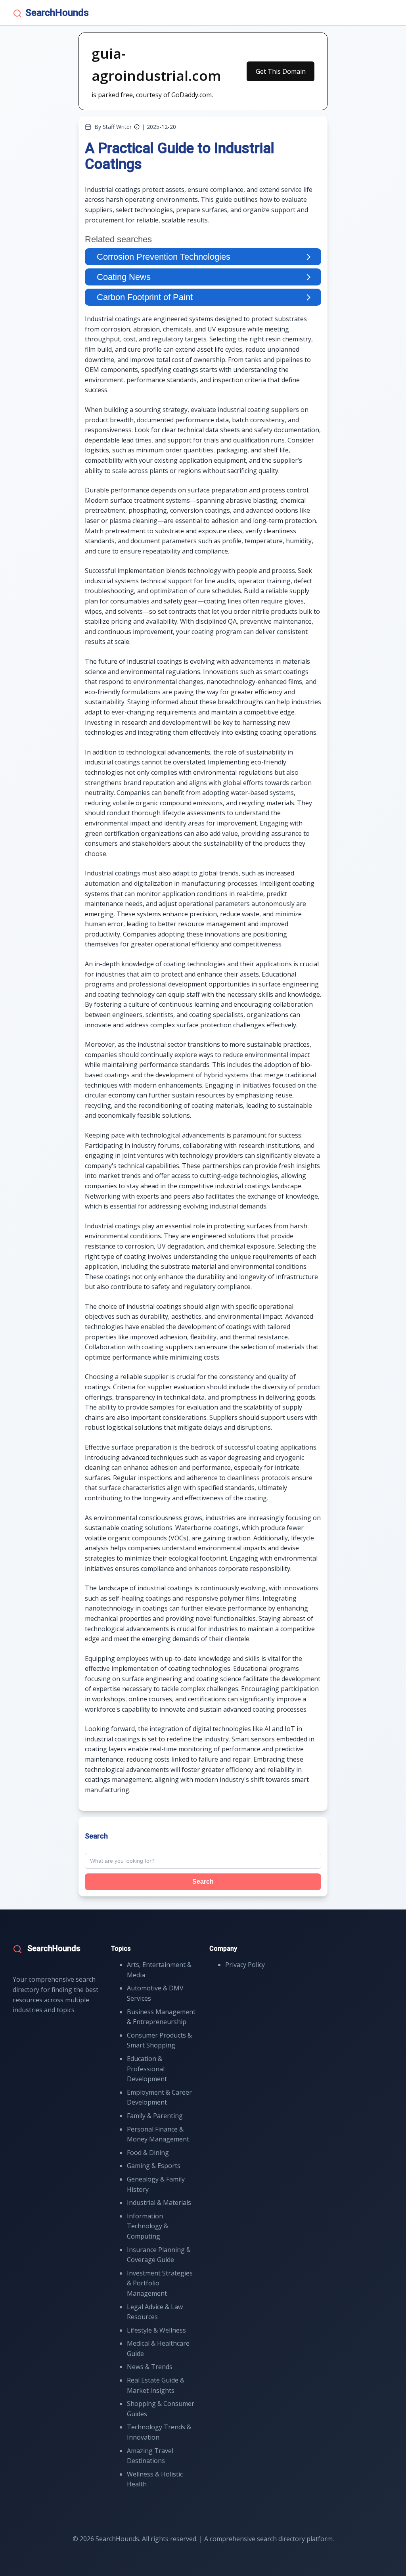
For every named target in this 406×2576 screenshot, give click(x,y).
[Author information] (137, 127)
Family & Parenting (155, 2116)
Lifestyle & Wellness (156, 2330)
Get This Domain (281, 71)
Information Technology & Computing (147, 2226)
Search (203, 1882)
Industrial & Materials (159, 2203)
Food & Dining (148, 2153)
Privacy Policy (245, 1965)
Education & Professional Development (147, 2069)
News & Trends (150, 2367)
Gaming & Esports (154, 2166)
